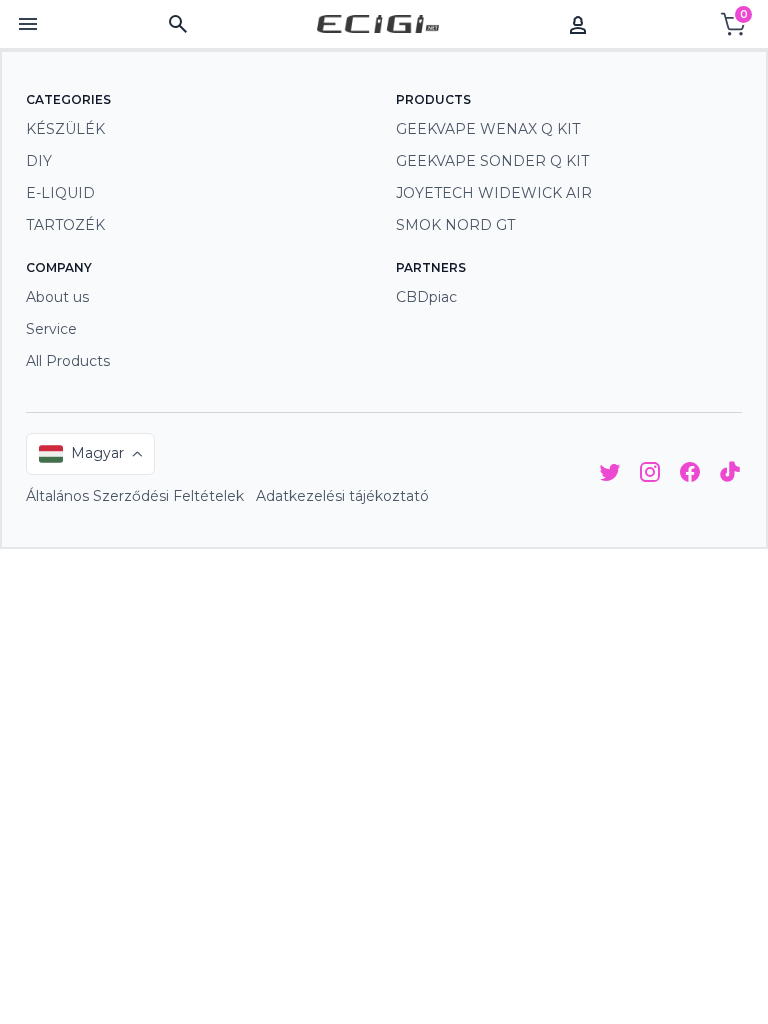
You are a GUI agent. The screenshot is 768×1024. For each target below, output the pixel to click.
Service (51, 329)
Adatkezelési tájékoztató (342, 496)
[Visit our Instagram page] (650, 475)
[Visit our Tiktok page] (730, 475)
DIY (39, 161)
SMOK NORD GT (455, 225)
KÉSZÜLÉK (65, 129)
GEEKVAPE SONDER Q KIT (492, 161)
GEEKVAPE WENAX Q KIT (488, 129)
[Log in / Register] (578, 24)
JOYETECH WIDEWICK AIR (494, 193)
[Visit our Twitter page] (610, 475)
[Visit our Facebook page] (690, 475)
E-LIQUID (60, 193)
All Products (68, 361)
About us (57, 297)
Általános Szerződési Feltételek (135, 496)
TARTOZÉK (65, 225)
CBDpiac (426, 297)
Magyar (97, 453)
